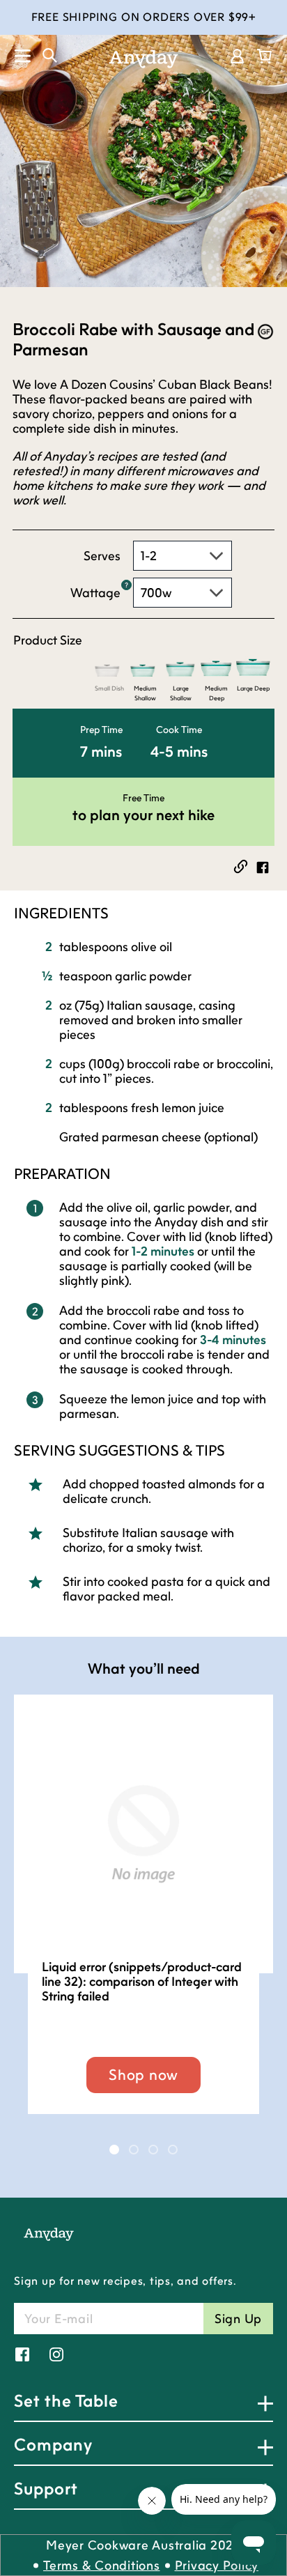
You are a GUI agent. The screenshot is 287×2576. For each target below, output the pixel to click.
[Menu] (16, 55)
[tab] (114, 2150)
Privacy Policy (217, 2565)
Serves (102, 556)
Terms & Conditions (102, 2565)
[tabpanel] (143, 1918)
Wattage (95, 593)
